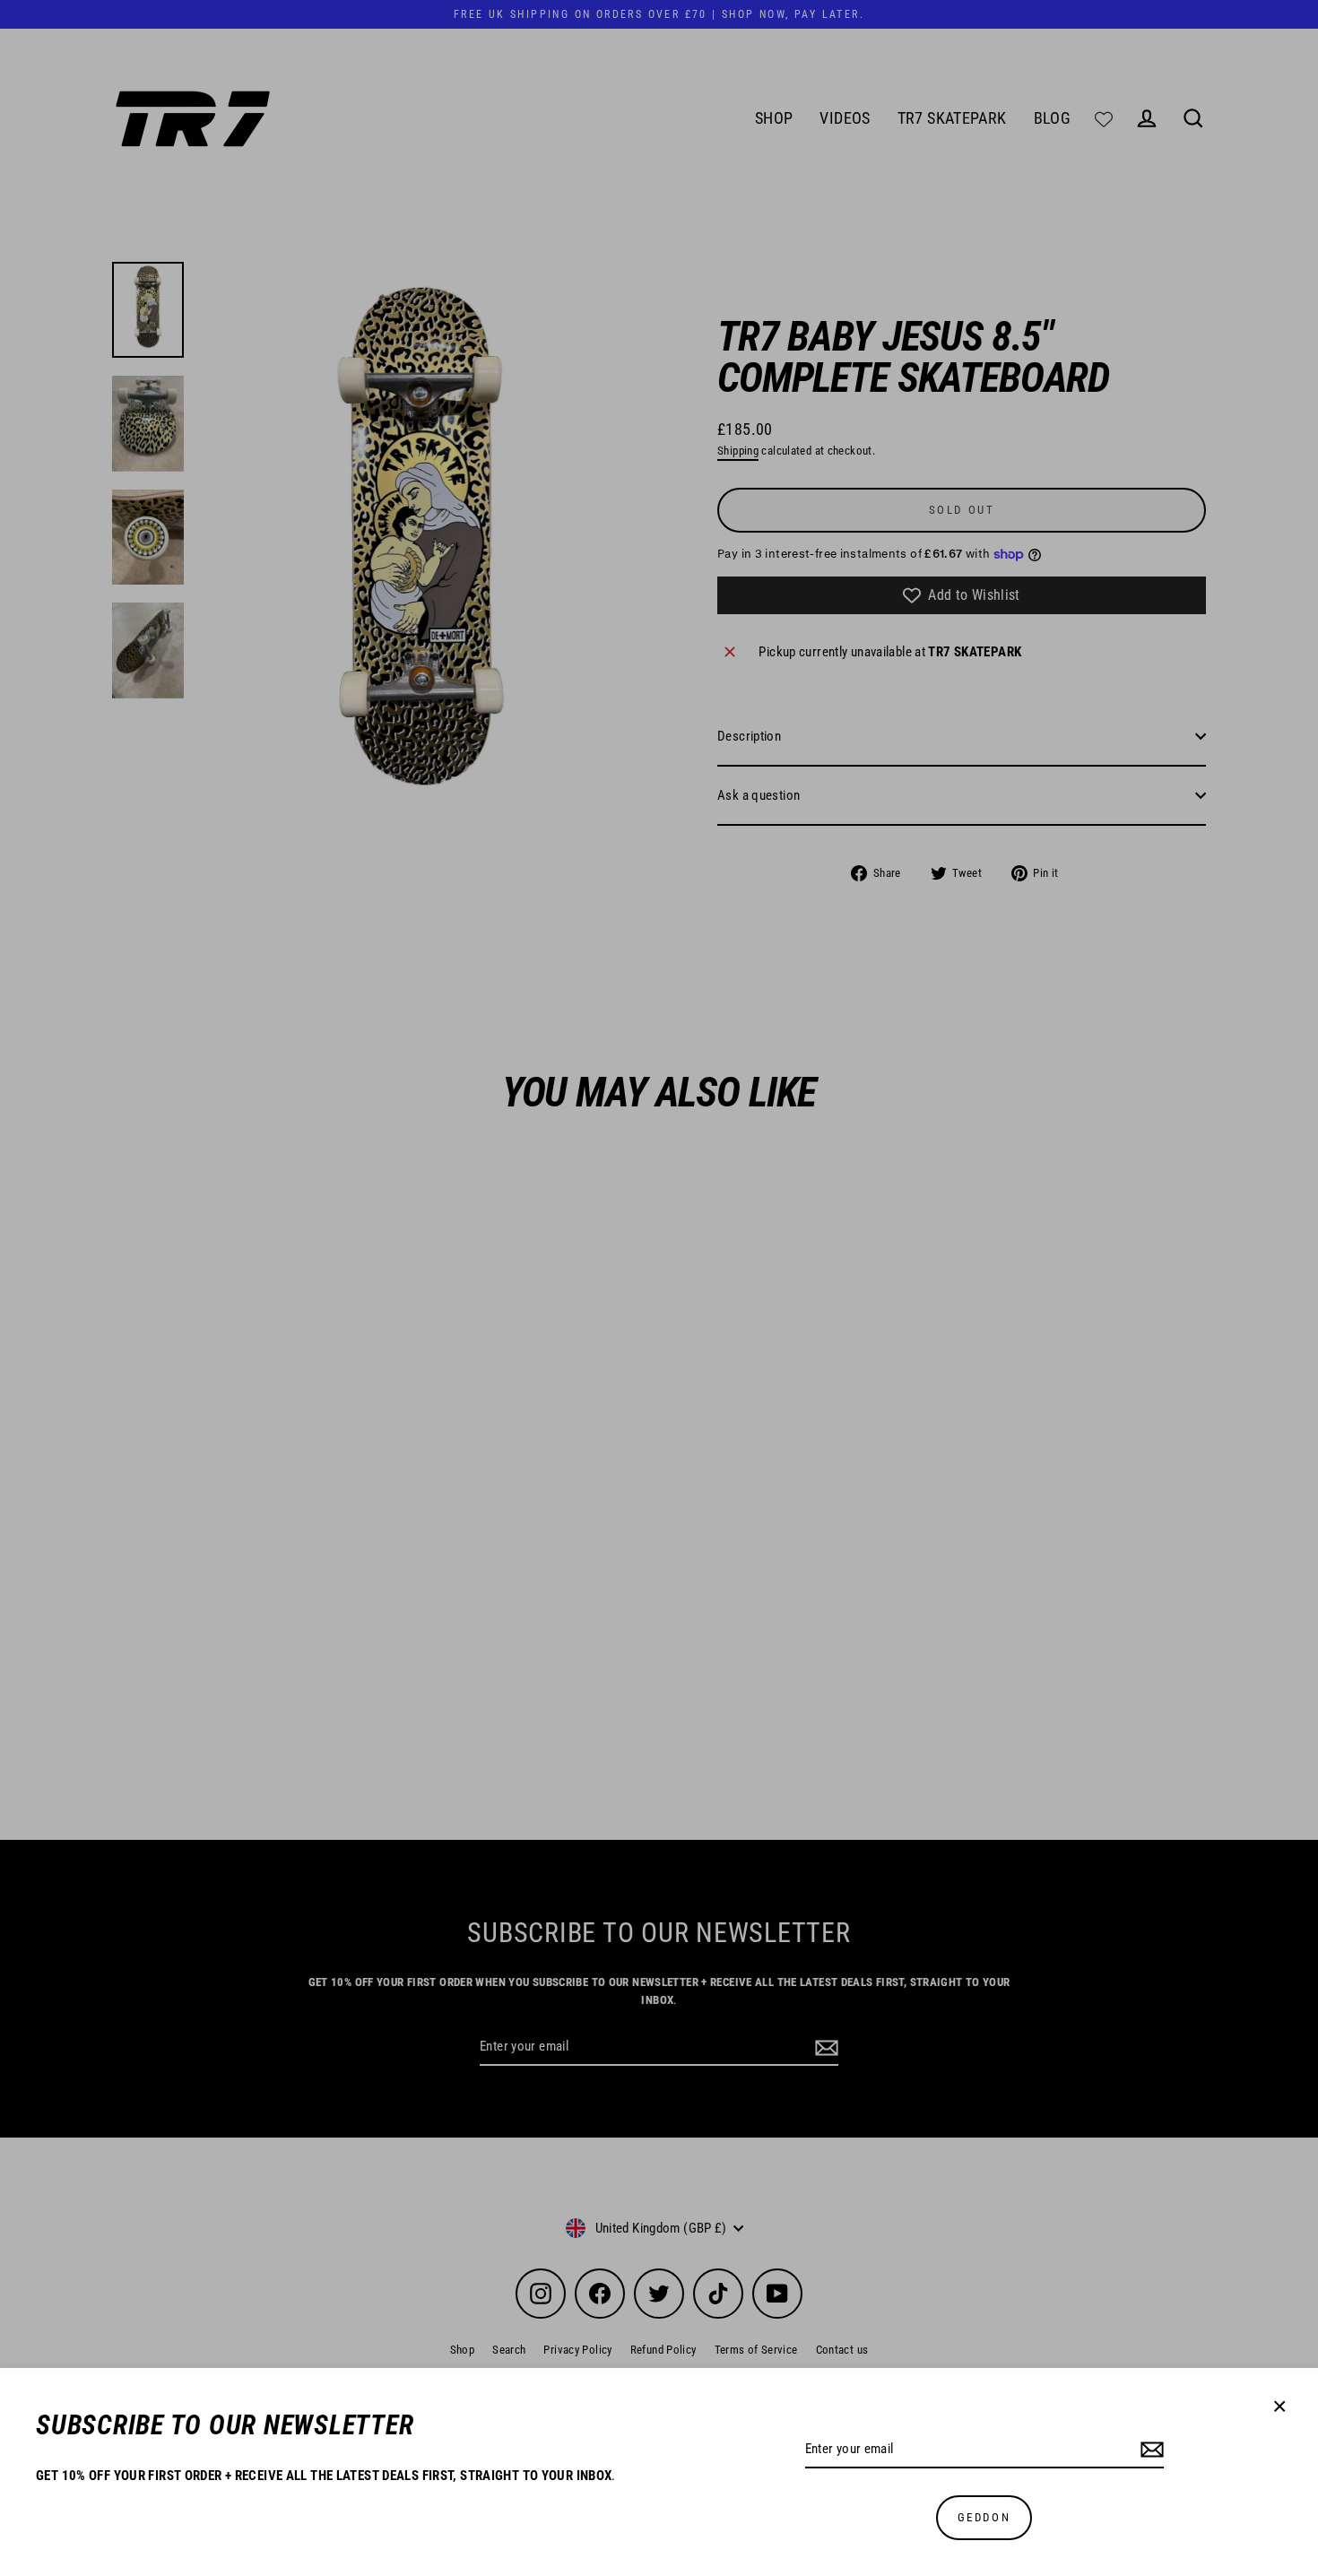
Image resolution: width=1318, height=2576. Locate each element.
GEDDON (984, 2517)
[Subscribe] (1149, 2450)
